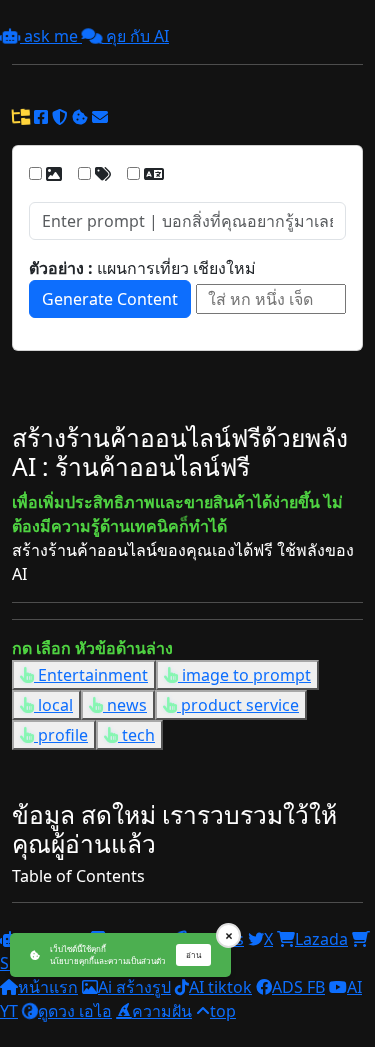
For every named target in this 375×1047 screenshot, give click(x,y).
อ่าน (193, 954)
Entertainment (91, 675)
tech (136, 735)
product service (238, 705)
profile (61, 735)
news (125, 705)
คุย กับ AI (135, 36)
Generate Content (110, 299)
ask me (51, 36)
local (53, 705)
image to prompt (244, 675)
